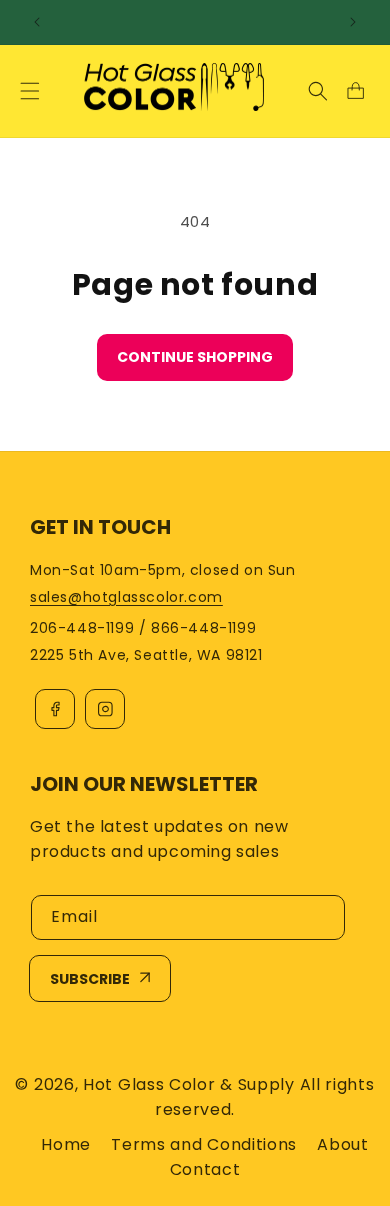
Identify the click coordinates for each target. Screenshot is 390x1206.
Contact (205, 1169)
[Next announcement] (353, 22)
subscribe (90, 979)
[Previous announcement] (37, 22)
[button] (30, 91)
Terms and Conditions (204, 1144)
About (343, 1144)
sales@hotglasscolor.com (126, 597)
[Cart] (355, 91)
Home (66, 1144)
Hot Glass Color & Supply (189, 1084)
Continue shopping (195, 357)
